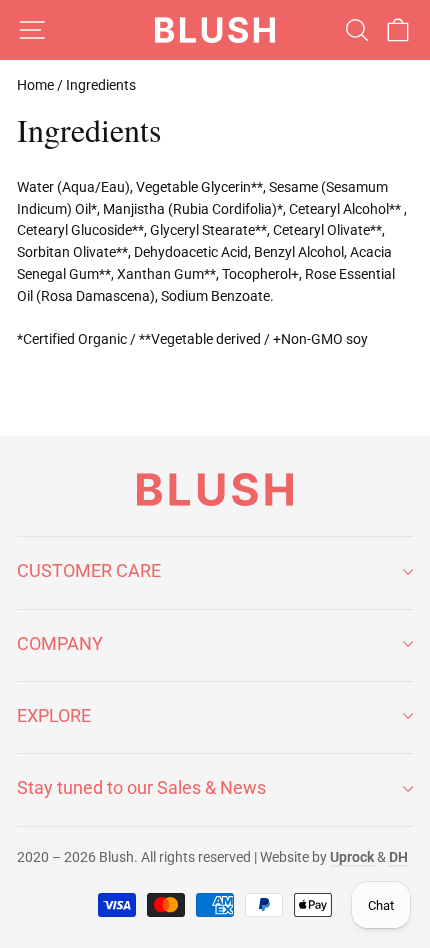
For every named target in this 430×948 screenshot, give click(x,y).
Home (35, 85)
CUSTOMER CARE (89, 570)
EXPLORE (54, 715)
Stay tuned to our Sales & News (141, 787)
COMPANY (60, 643)
